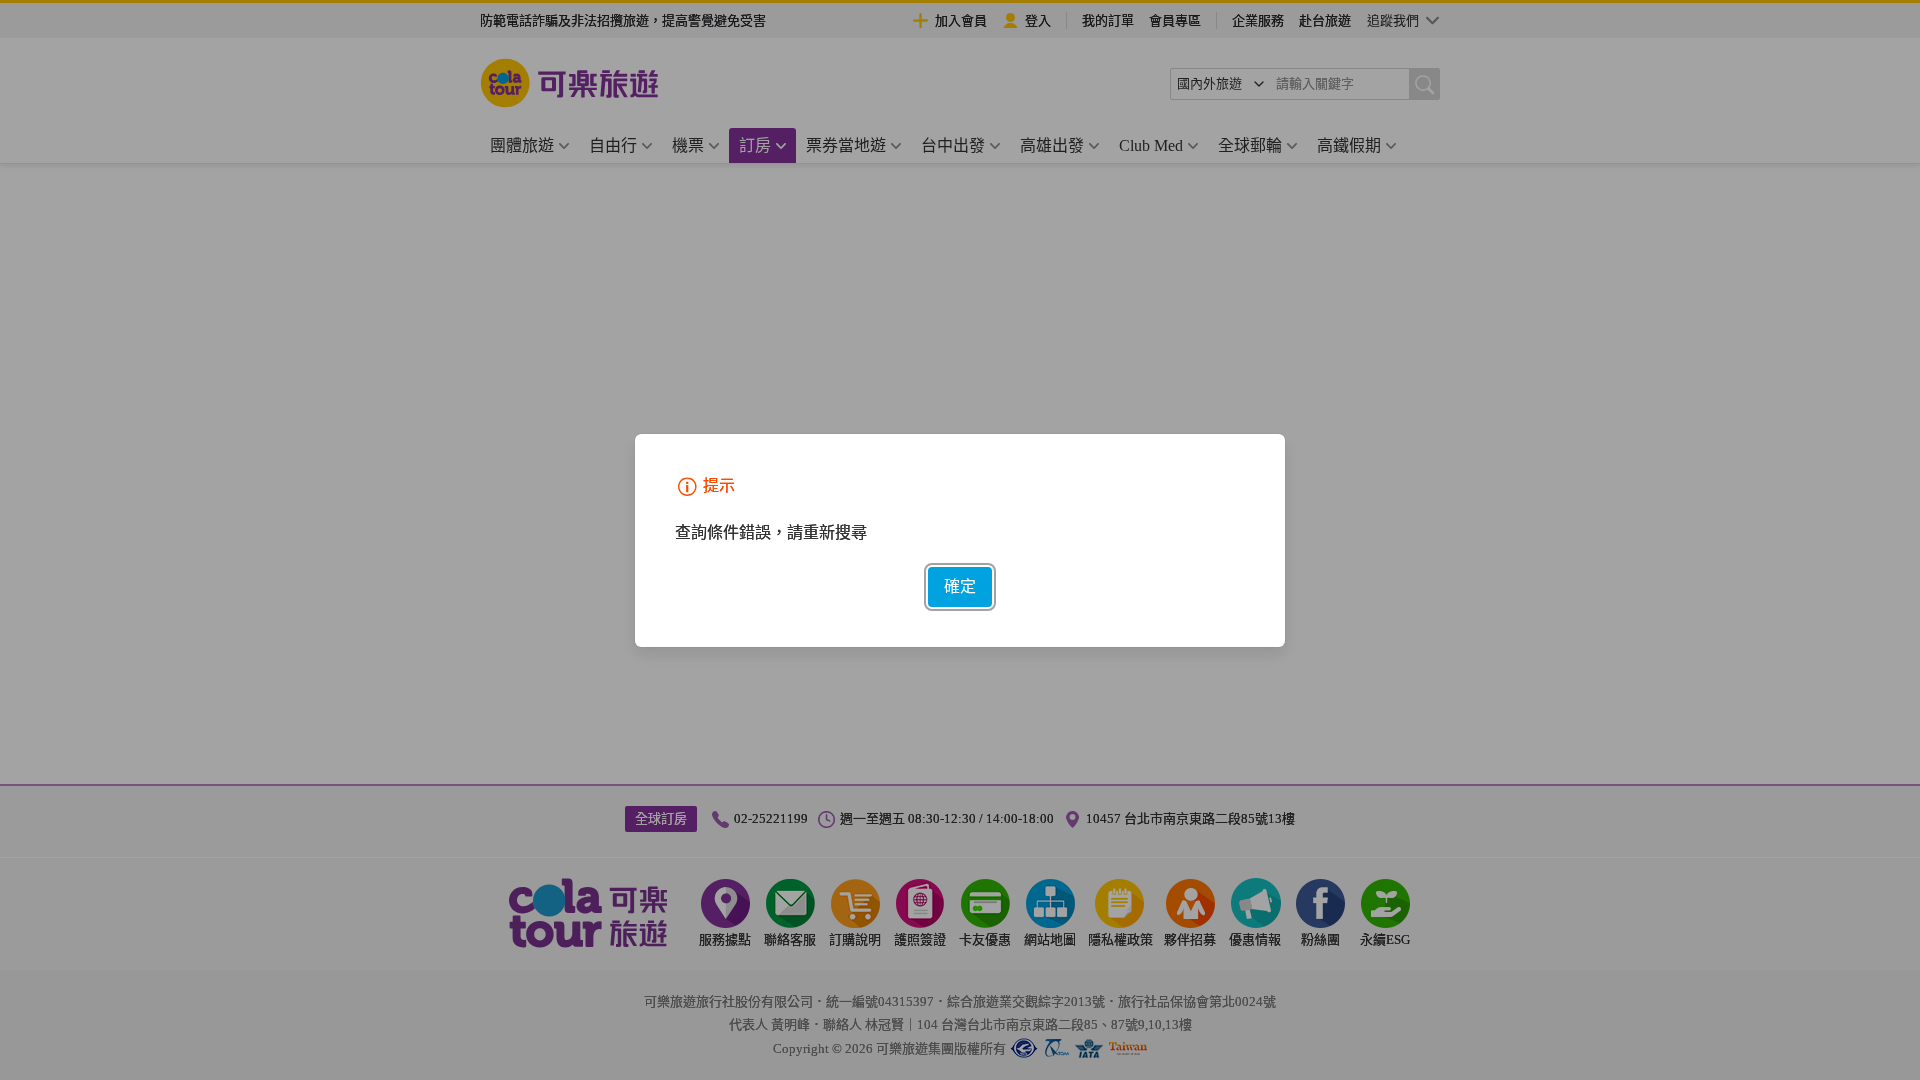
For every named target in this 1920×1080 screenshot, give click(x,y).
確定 (960, 586)
